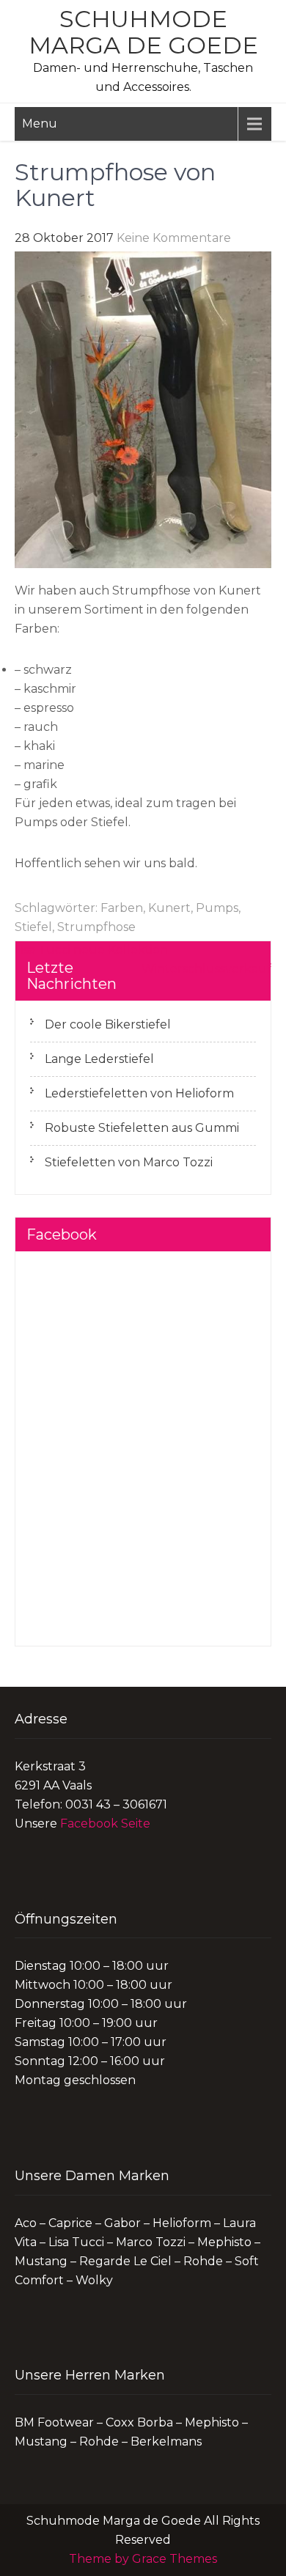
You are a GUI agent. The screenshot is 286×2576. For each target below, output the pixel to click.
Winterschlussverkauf (206, 969)
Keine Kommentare (174, 238)
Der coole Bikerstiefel (108, 1024)
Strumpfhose (96, 927)
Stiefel (33, 927)
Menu (40, 124)
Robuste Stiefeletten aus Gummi (142, 1128)
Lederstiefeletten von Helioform (139, 1093)
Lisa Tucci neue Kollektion (91, 950)
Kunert (169, 908)
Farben (122, 908)
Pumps (217, 908)
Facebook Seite (105, 1824)
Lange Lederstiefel (99, 1059)
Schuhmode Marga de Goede (143, 32)
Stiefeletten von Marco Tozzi (129, 1162)
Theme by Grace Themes (143, 2559)
